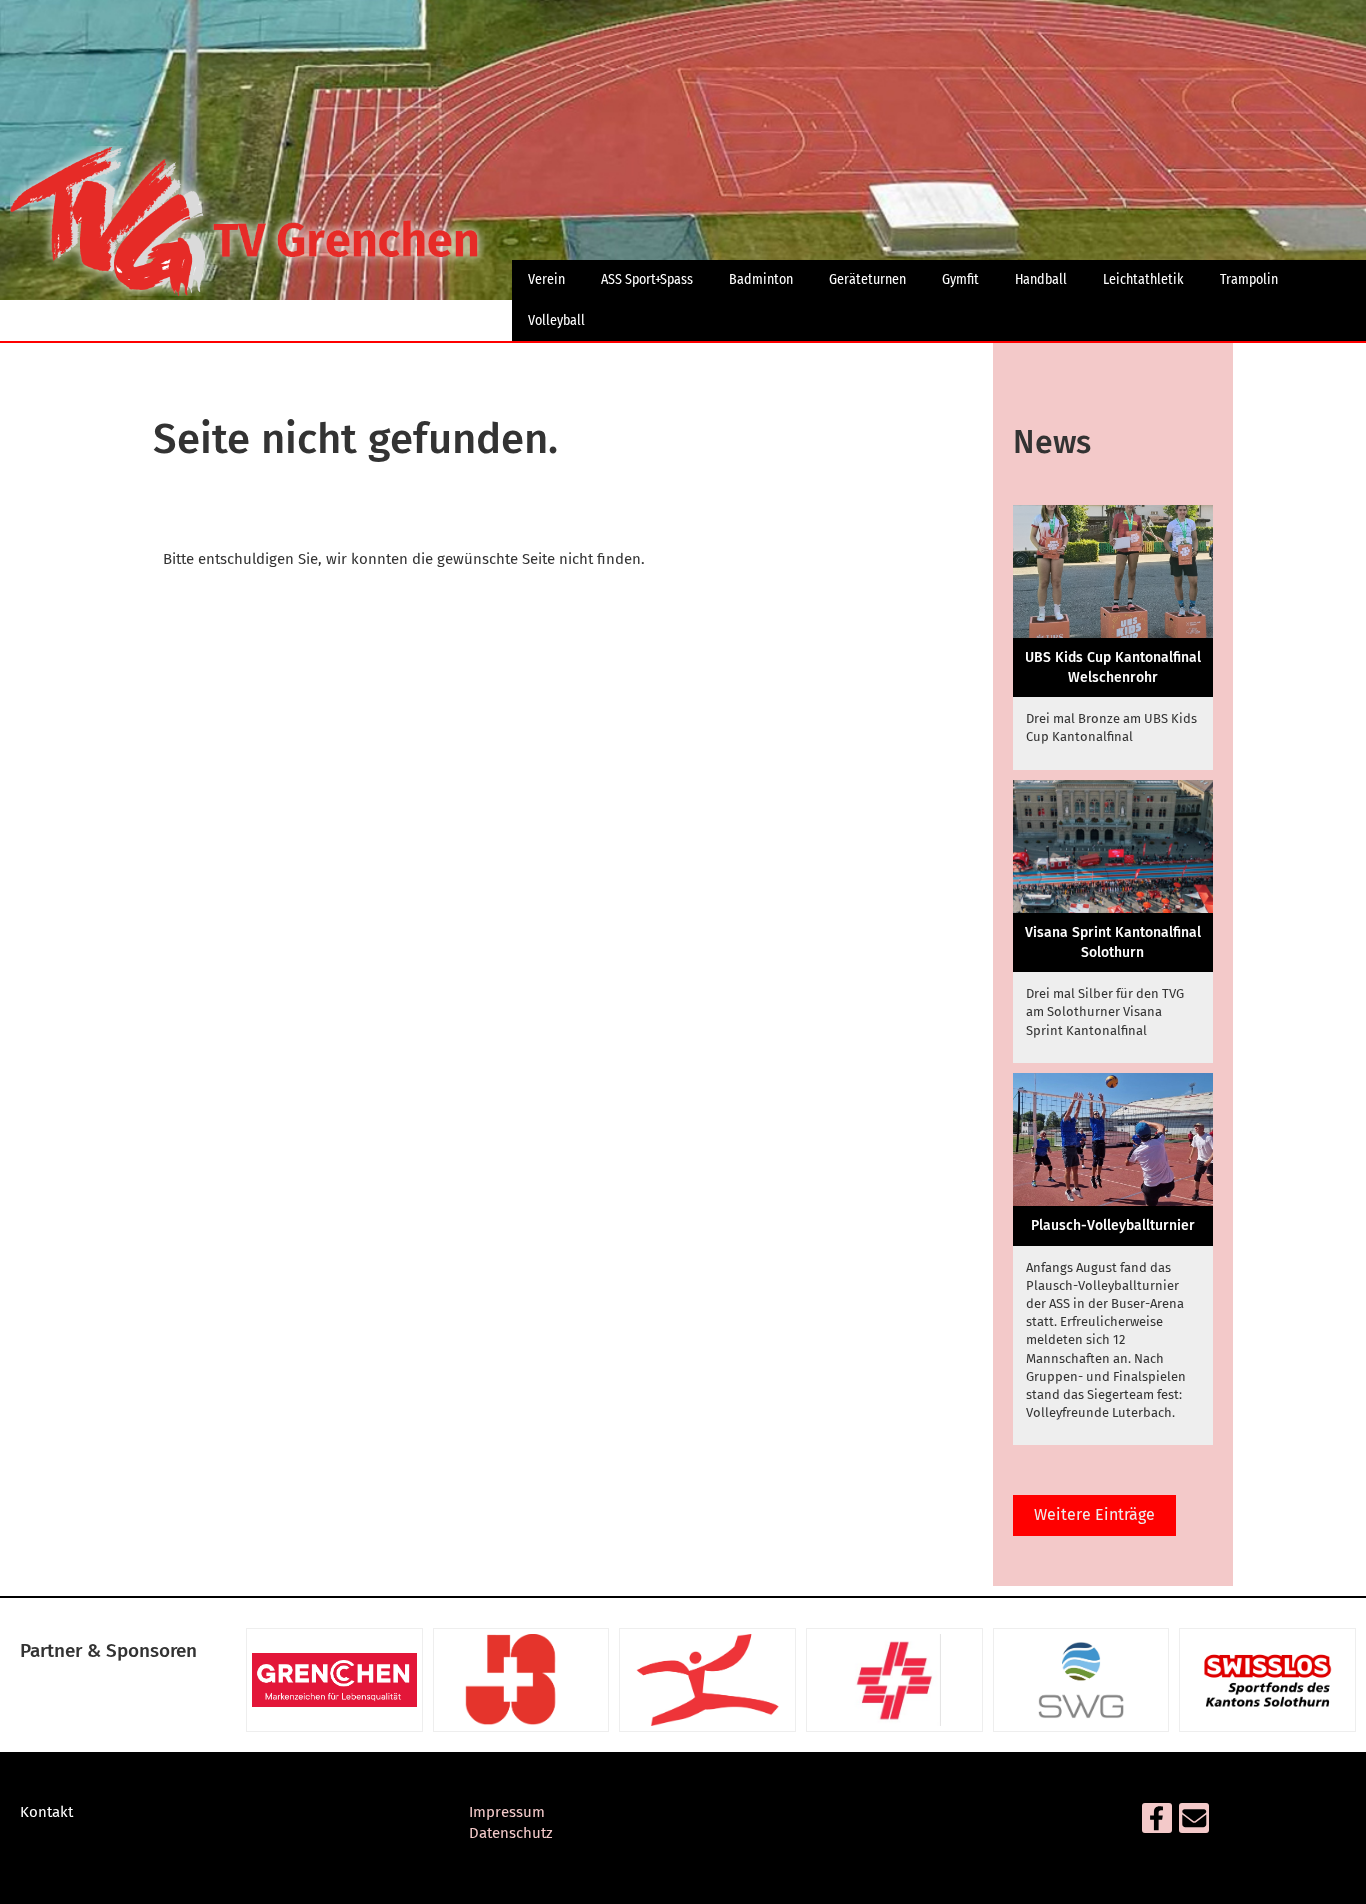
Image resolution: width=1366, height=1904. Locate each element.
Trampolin (1249, 279)
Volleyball (556, 320)
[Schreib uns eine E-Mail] (1194, 1823)
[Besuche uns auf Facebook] (1157, 1823)
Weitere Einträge (1094, 1514)
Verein (546, 279)
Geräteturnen (867, 279)
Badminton (761, 279)
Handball (1041, 279)
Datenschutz (511, 1833)
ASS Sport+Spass (647, 279)
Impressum (507, 1812)
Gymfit (960, 279)
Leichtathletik (1143, 279)
